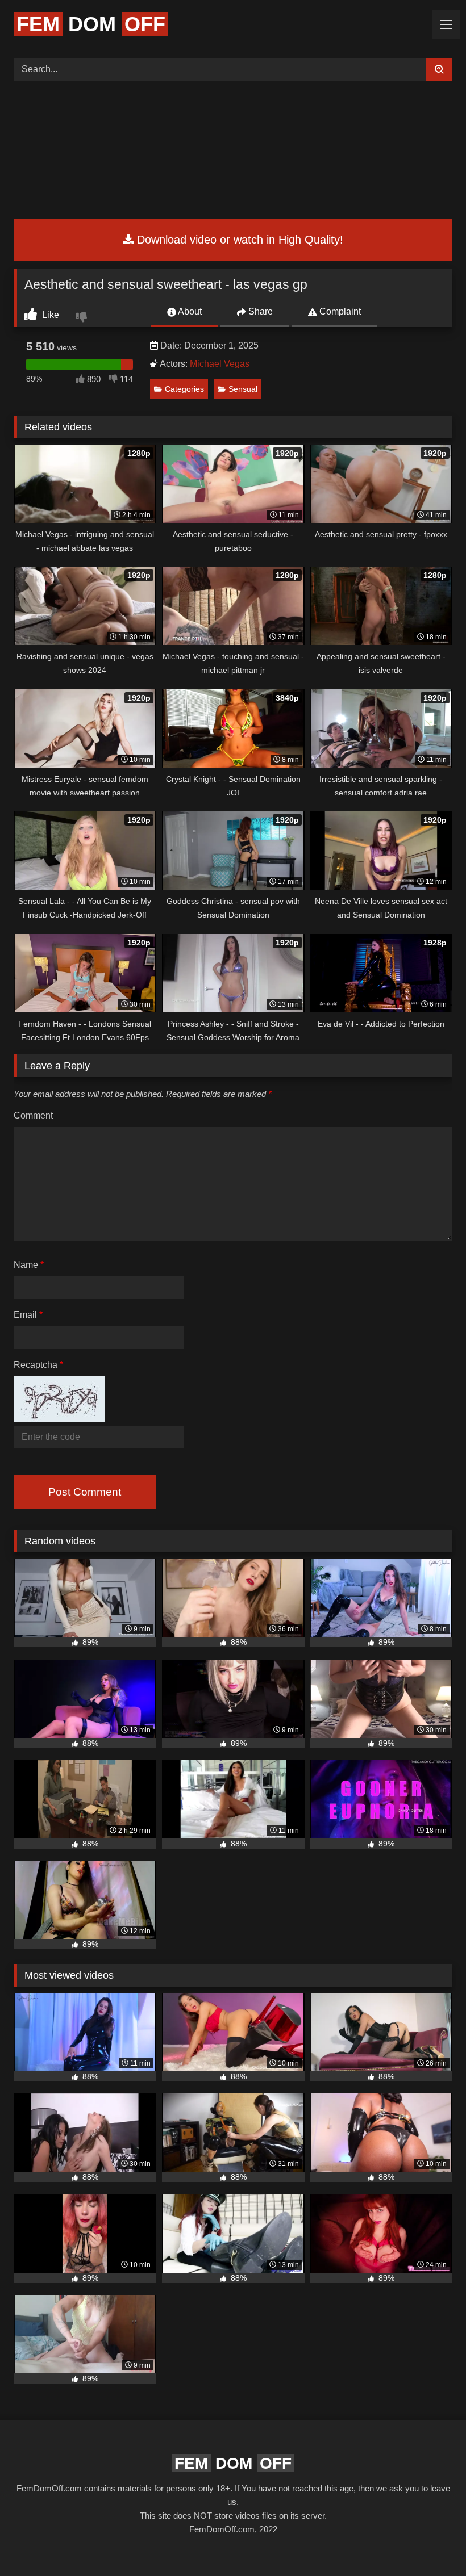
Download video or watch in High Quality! (238, 240)
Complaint (339, 311)
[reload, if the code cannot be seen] (59, 1419)
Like (49, 315)
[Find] (439, 69)
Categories (184, 389)
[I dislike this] (83, 319)
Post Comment (85, 1492)
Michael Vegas (220, 364)
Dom (91, 24)
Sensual (243, 389)
